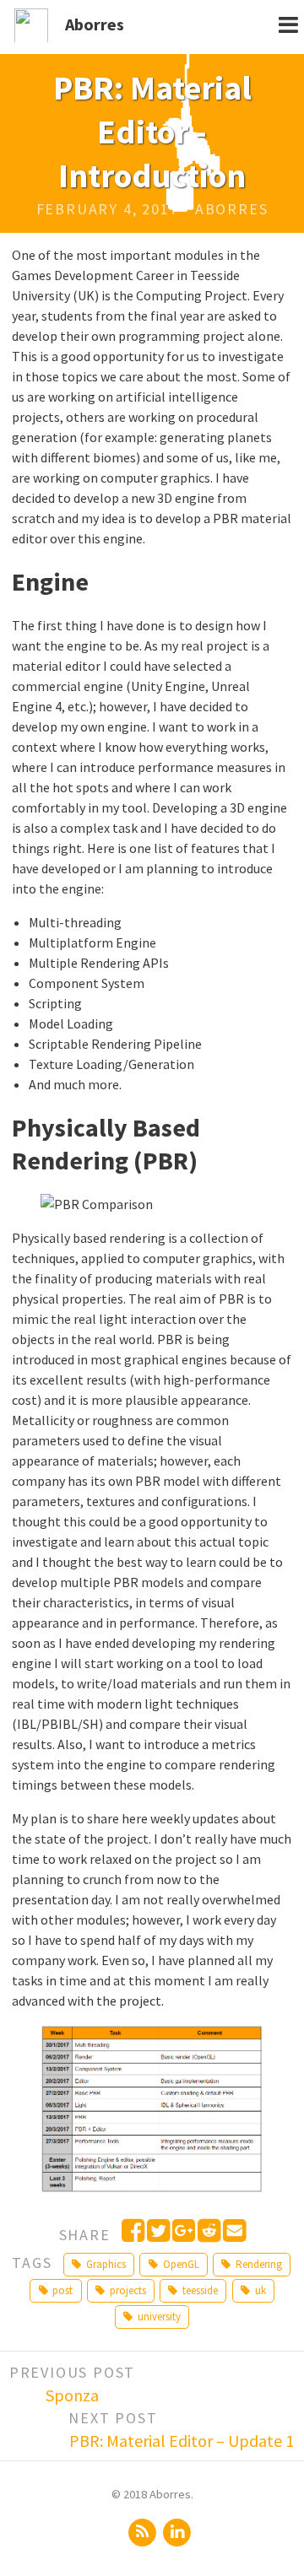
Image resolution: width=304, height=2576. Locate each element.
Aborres (95, 24)
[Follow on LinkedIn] (177, 2531)
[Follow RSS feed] (143, 2531)
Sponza (72, 2395)
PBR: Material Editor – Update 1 (182, 2441)
